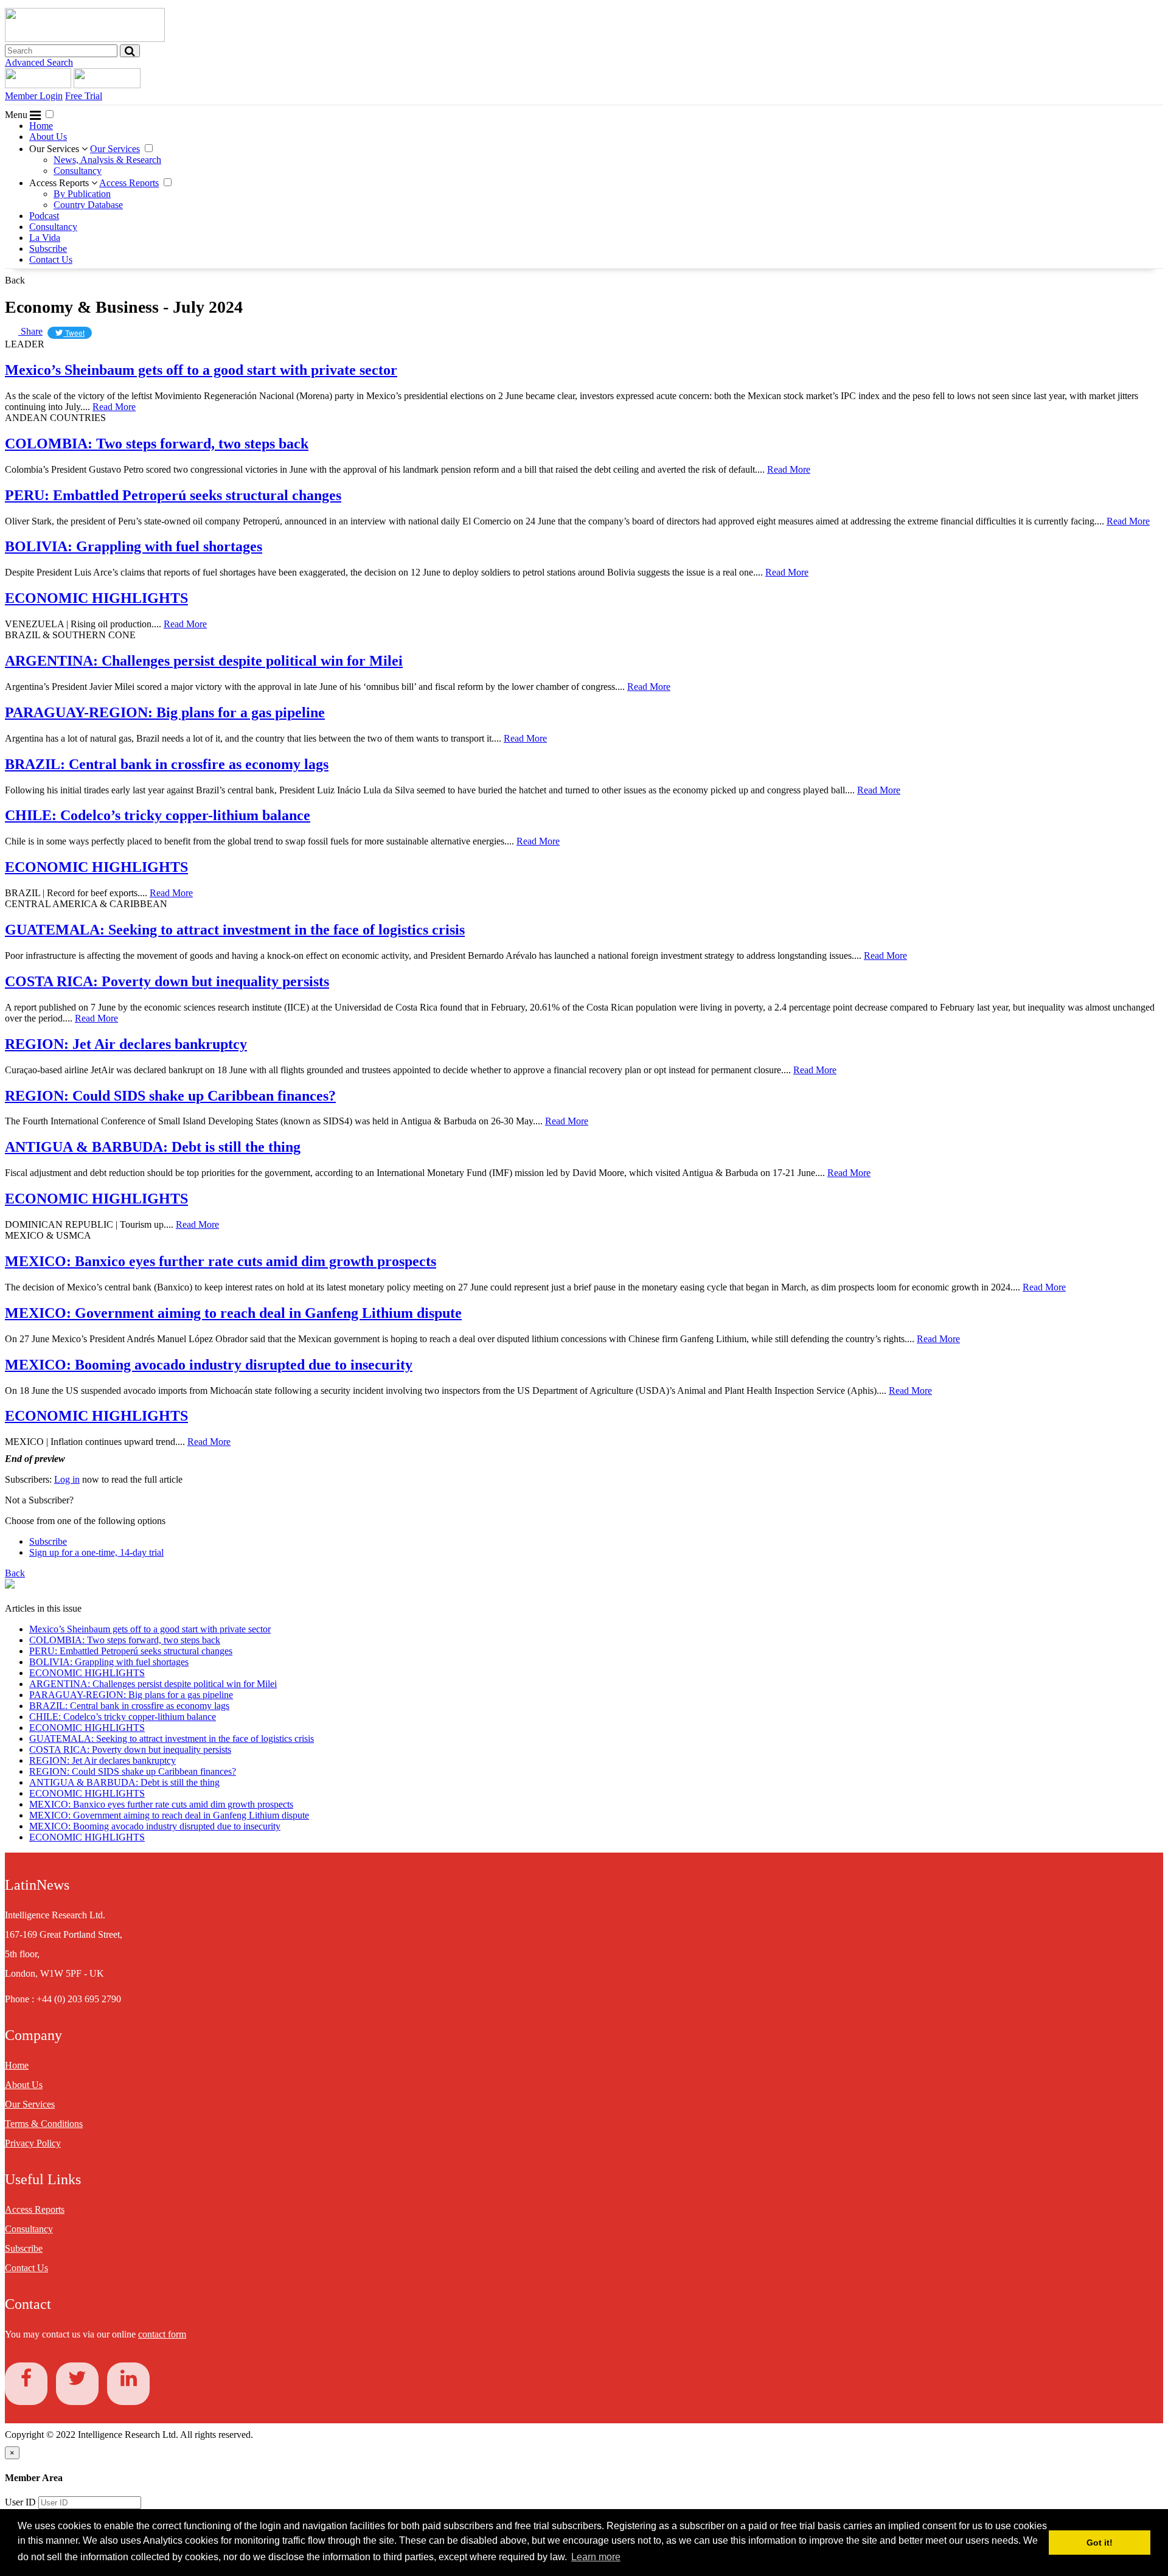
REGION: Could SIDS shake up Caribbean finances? (170, 1096)
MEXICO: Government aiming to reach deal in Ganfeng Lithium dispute (233, 1313)
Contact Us (51, 259)
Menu (17, 115)
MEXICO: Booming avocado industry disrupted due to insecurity (209, 1365)
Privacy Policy (33, 2143)
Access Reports (60, 183)
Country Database (88, 205)
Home (41, 126)
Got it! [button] (1100, 2543)
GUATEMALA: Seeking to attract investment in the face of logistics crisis (235, 930)
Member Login (34, 96)
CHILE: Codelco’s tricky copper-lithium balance (158, 815)
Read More (114, 407)
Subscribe (48, 249)
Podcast (44, 216)
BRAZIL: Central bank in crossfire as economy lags (167, 764)
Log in (67, 1479)
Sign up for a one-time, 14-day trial (96, 1552)
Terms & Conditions (44, 2124)
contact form (162, 2334)
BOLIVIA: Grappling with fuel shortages (134, 546)
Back (15, 280)
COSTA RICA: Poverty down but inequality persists (167, 981)
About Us (48, 137)
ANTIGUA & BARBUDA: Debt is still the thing (153, 1147)
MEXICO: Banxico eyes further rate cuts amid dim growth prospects (221, 1261)
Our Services (55, 149)
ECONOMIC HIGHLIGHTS (96, 598)
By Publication (82, 194)
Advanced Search (39, 62)
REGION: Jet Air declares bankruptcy (126, 1044)
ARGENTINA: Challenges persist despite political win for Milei (204, 661)
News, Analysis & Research (107, 160)
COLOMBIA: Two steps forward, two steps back (157, 444)
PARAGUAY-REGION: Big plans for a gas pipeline (165, 712)
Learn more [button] (596, 2557)
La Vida (45, 238)
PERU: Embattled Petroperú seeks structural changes (173, 495)
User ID (20, 2502)
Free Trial (84, 96)
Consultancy (78, 171)
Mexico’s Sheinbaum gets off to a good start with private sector (201, 370)
